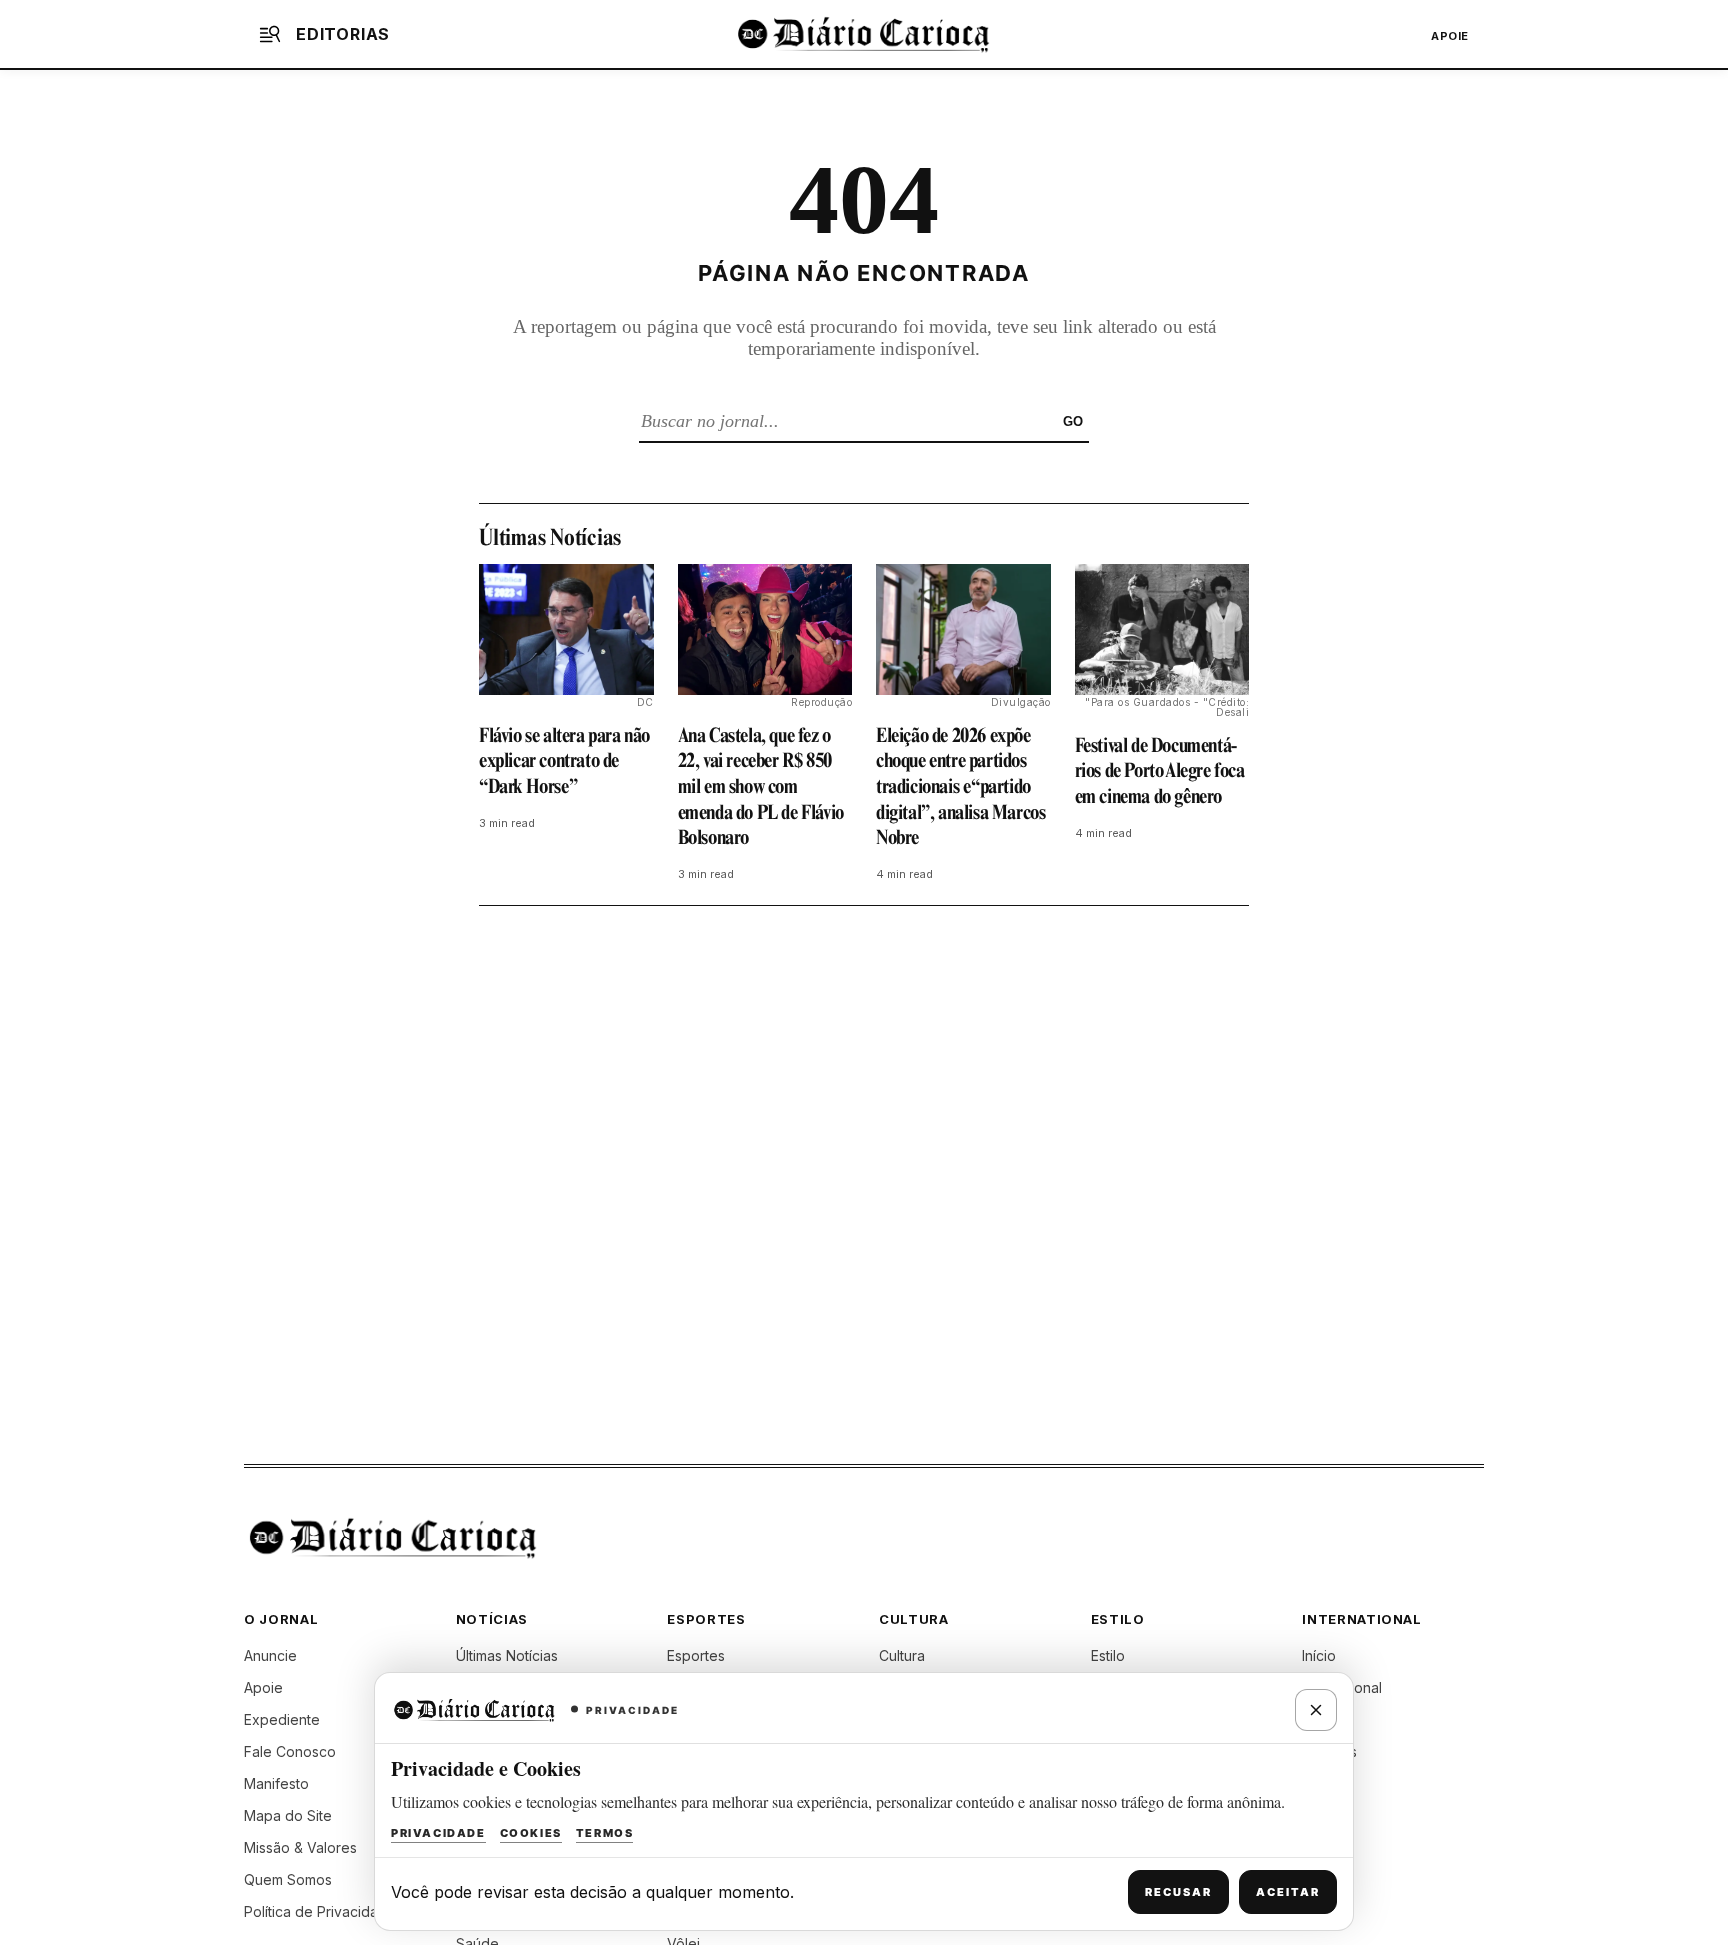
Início (1319, 1655)
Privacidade (438, 1833)
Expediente (282, 1719)
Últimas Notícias (507, 1655)
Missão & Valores (300, 1847)
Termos (605, 1833)
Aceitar (1288, 1892)
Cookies (531, 1833)
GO (1073, 421)
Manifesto (276, 1783)
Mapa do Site (288, 1815)
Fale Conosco (290, 1751)
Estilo (1108, 1655)
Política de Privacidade (320, 1911)
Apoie (1450, 36)
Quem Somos (288, 1879)
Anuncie (270, 1655)
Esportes (696, 1655)
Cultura (902, 1655)
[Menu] (270, 34)
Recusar (1178, 1892)
